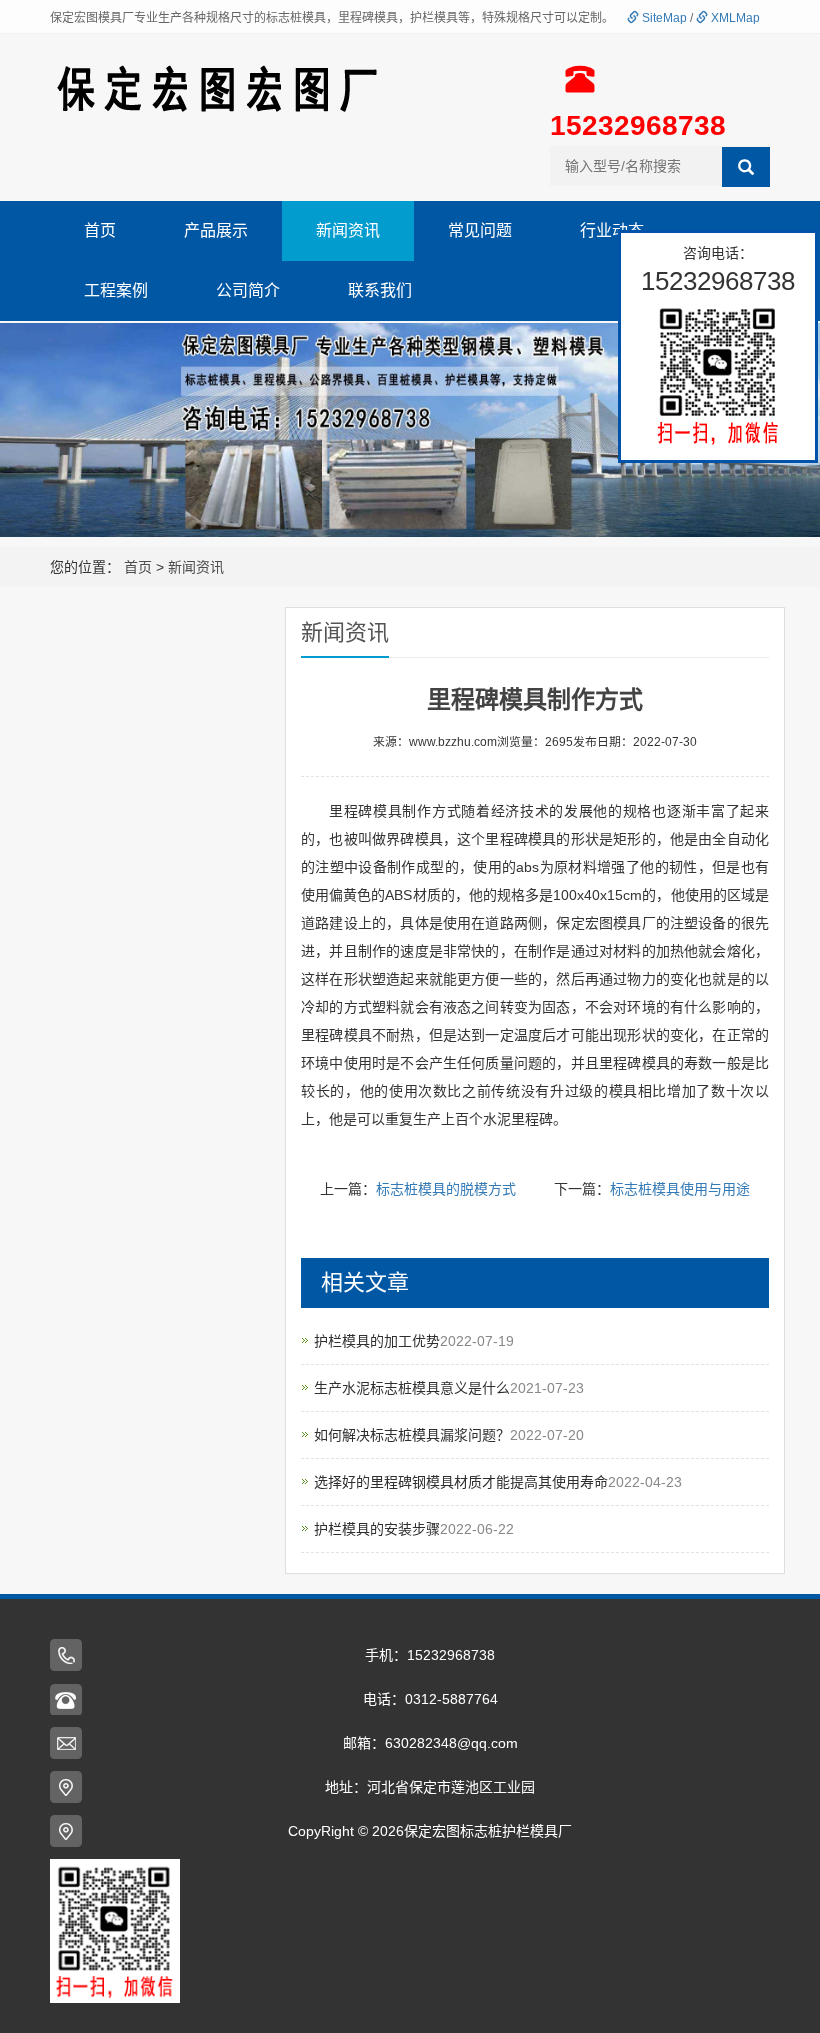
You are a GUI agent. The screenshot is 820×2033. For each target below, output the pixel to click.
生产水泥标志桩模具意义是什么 (412, 1388)
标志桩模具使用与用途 (680, 1189)
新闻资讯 (348, 230)
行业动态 (612, 230)
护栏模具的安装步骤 (377, 1529)
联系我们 (380, 290)
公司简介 (248, 290)
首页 (100, 230)
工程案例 (116, 290)
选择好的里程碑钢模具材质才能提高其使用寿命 (461, 1482)
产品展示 (216, 230)
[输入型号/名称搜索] (746, 167)
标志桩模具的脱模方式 (446, 1189)
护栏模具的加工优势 (377, 1341)
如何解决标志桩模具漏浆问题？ (412, 1435)
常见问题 (480, 230)
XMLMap (734, 18)
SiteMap (663, 18)
